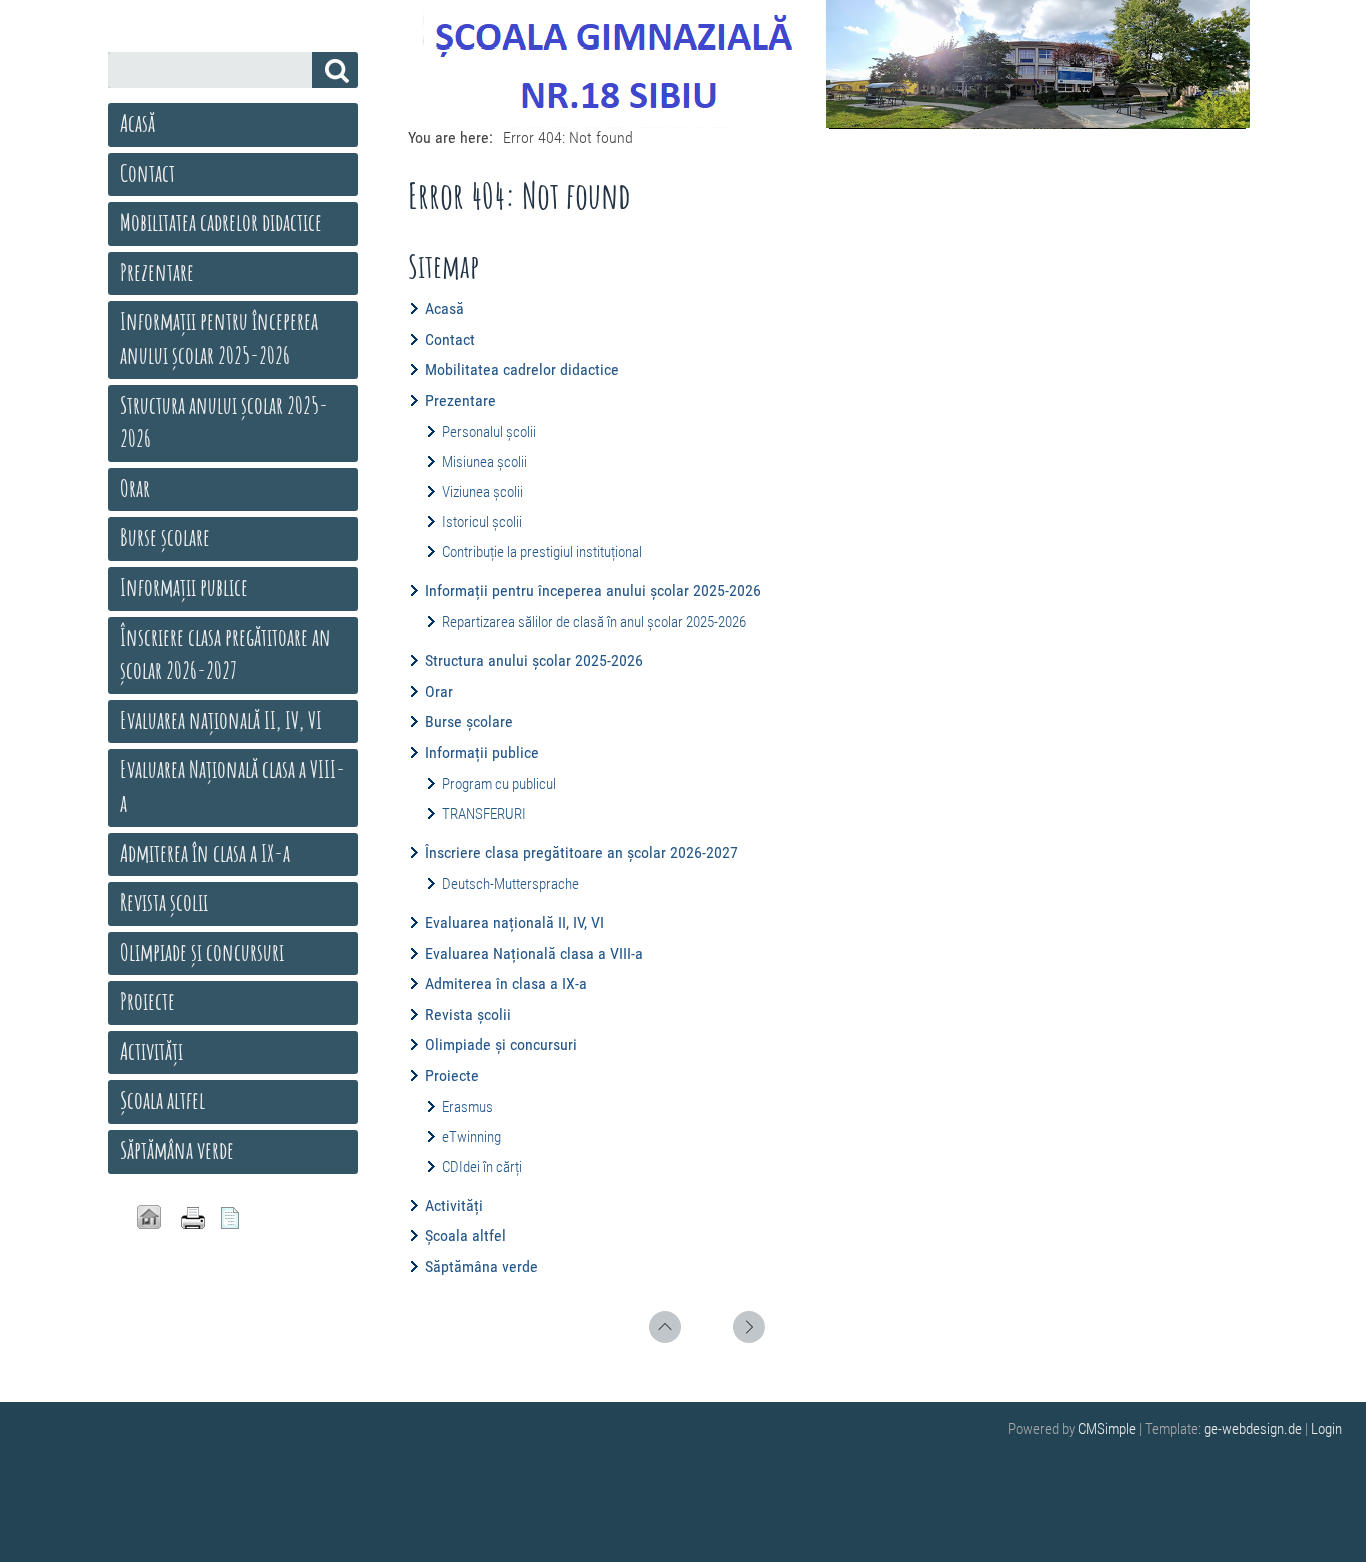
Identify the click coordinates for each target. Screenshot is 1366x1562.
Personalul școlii (489, 432)
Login (1326, 1429)
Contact (450, 339)
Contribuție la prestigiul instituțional (542, 552)
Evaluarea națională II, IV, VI (514, 922)
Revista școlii (468, 1014)
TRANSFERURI (484, 814)
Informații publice (482, 752)
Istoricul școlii (482, 522)
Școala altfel (465, 1235)
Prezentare (460, 400)
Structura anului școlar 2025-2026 (534, 660)
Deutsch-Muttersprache (510, 884)
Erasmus (467, 1107)
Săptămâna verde (481, 1266)
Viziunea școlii (482, 492)
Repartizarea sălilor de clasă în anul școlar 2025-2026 (594, 622)
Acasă (444, 308)
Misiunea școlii (484, 462)
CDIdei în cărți (482, 1167)
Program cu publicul (499, 784)
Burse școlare (469, 721)
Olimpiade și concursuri (501, 1044)
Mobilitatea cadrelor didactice (522, 369)
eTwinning (471, 1137)
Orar (439, 691)
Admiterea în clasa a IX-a (506, 983)
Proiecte (452, 1075)
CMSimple (1107, 1429)
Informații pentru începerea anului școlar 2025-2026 (593, 590)
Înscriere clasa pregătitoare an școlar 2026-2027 (581, 852)
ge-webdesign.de (1253, 1429)
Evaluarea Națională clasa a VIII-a (534, 953)
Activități (454, 1205)
